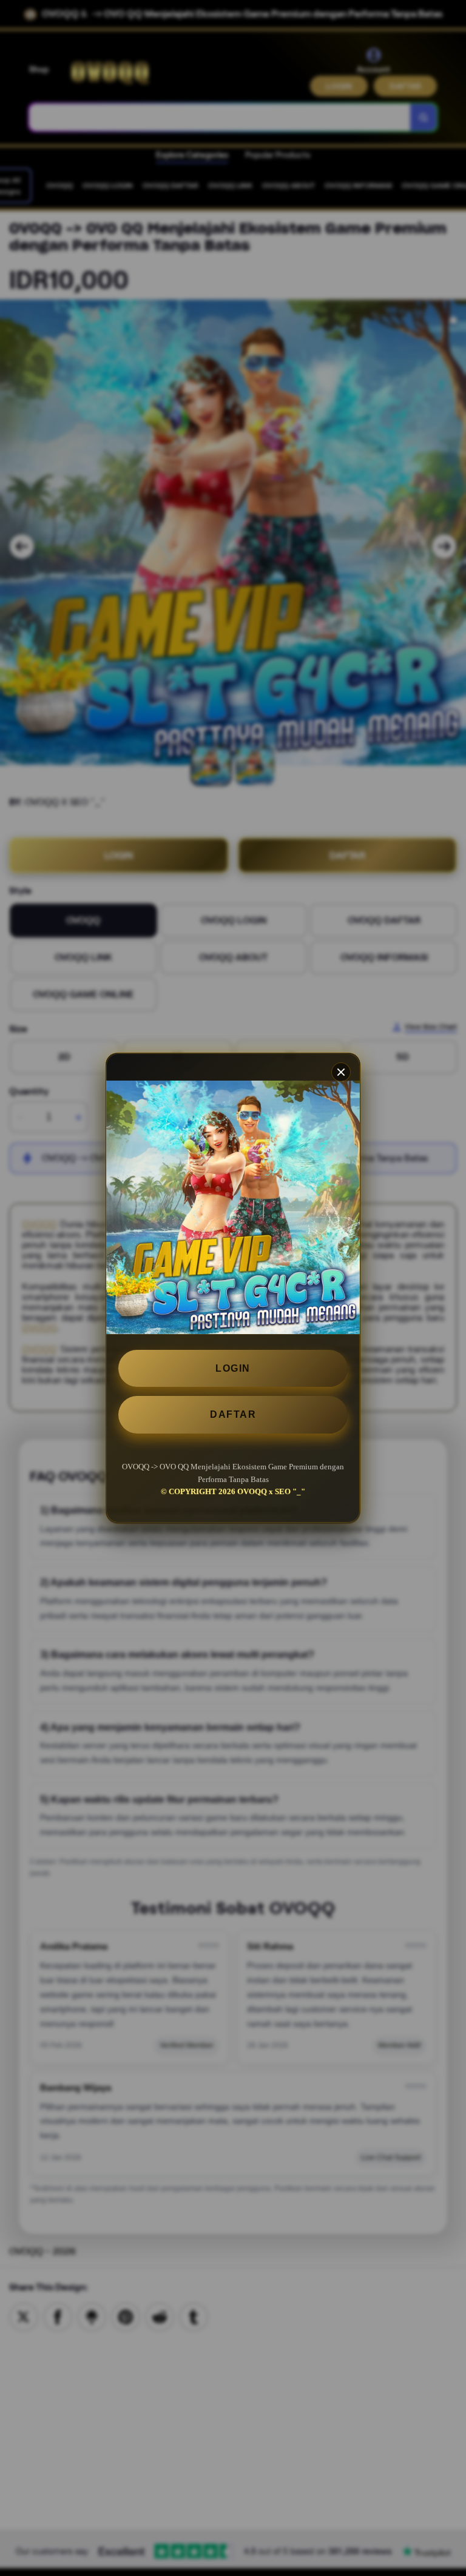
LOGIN (233, 1368)
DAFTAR (233, 1414)
